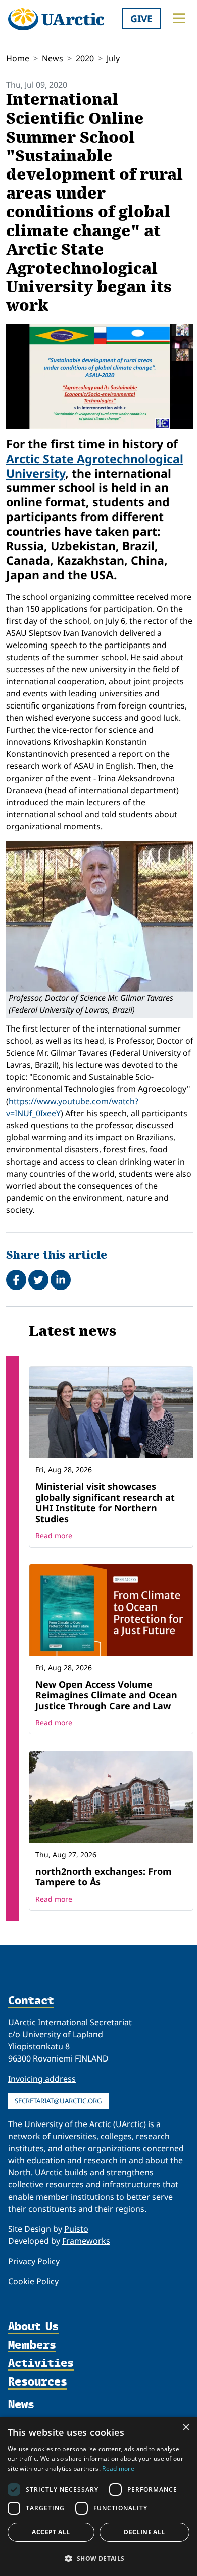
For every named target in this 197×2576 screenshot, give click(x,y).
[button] (98, 2558)
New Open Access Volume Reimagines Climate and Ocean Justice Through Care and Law (106, 1695)
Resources (38, 2382)
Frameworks (86, 2241)
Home (18, 58)
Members (32, 2345)
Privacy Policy (34, 2261)
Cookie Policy (33, 2281)
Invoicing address (42, 2079)
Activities (41, 2364)
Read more (54, 1536)
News (53, 58)
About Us (33, 2327)
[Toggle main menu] (179, 18)
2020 (85, 58)
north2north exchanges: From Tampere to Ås (104, 1877)
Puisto (76, 2229)
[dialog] (98, 2496)
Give (141, 18)
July (113, 58)
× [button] (186, 2428)
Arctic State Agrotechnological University (95, 466)
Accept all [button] (51, 2532)
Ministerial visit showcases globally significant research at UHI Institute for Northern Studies (105, 1502)
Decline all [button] (144, 2532)
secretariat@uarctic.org (58, 2101)
